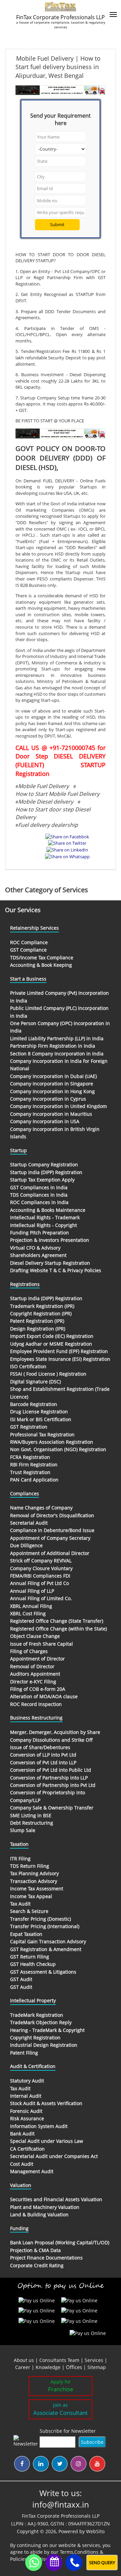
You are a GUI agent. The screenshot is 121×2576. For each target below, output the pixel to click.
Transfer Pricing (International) (45, 1926)
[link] (75, 2367)
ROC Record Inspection (36, 1704)
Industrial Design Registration (44, 2045)
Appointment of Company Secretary (50, 1538)
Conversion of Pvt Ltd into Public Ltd (51, 1770)
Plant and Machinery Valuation (45, 2207)
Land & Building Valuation (39, 2214)
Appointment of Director (37, 1659)
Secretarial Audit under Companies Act (54, 2156)
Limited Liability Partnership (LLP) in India (57, 1038)
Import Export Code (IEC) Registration (52, 1336)
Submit (57, 224)
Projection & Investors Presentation (50, 1240)
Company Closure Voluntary (41, 1568)
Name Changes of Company (41, 1508)
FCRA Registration (30, 1457)
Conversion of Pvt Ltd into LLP (43, 1762)
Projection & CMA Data (35, 2250)
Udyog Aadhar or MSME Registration (51, 1344)
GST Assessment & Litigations (43, 1972)
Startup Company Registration (44, 1164)
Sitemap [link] (97, 2367)
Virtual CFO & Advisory (35, 1248)
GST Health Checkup (33, 1964)
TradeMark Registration (37, 2015)
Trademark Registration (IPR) (42, 1306)
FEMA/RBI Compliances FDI (40, 1576)
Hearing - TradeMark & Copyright (47, 2030)
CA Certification (27, 2149)
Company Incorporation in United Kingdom (58, 1106)
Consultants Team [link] (59, 2360)
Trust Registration (30, 1472)
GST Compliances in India (39, 1187)
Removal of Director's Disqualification (52, 1515)
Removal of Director (32, 1666)
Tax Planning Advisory (34, 1873)
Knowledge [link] (48, 2367)
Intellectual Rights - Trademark (45, 1217)
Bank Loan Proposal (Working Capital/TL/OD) (60, 2242)
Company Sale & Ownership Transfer (52, 1808)
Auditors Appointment (35, 1674)
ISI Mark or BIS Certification (41, 1419)
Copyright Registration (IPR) (41, 1313)
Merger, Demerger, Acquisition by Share (55, 1732)
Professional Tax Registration (42, 1434)
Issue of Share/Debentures (40, 1747)
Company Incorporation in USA (45, 1121)
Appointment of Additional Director (50, 1553)
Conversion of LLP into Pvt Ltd (43, 1755)
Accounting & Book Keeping (41, 965)
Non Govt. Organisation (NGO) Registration (58, 1449)
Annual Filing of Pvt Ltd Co (39, 1583)
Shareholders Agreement (38, 1255)
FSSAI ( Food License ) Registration (48, 1374)
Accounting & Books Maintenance (48, 1210)
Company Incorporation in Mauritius (51, 1114)
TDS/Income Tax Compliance (42, 957)
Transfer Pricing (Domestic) (41, 1919)
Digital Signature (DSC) (35, 1382)
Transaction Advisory (34, 1881)
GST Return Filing (30, 1957)
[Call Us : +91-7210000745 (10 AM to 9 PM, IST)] (74, 2563)
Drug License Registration (39, 1412)
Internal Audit (26, 2096)
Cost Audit (22, 2164)
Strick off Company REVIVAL (41, 1561)
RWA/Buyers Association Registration (52, 1442)
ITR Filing (20, 1859)
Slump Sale (23, 1830)
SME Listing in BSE (31, 1815)
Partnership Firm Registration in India (53, 1046)
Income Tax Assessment (37, 1889)
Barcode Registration (34, 1404)
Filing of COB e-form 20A (38, 1689)
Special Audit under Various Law (47, 2141)
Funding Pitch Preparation (39, 1233)
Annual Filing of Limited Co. (41, 1598)
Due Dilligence (26, 1545)
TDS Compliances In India (39, 1195)
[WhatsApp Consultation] (34, 2563)
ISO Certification (28, 1366)
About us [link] (24, 2360)
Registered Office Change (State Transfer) (57, 1621)
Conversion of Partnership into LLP (49, 1778)
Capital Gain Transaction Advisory (48, 1941)
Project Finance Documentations (46, 2258)
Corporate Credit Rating (37, 2265)
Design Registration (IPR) (38, 1329)
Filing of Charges (29, 1651)
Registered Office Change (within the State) (58, 1629)
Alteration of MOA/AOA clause (44, 1696)
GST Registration (29, 1427)
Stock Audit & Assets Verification (46, 2103)
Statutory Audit (27, 2081)
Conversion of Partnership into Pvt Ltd (53, 1785)
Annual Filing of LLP (32, 1591)
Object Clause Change (35, 1636)
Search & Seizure (29, 1911)
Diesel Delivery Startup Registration (50, 1263)
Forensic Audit (26, 2111)
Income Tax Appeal (31, 1896)
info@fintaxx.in (61, 2504)
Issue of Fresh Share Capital (42, 1644)
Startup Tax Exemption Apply (42, 1180)
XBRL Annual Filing (31, 1606)
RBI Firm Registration (34, 1464)
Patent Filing (24, 2053)
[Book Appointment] (54, 2562)
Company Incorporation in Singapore (52, 1084)
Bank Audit (22, 2134)
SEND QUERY (102, 2563)
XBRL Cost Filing (28, 1613)
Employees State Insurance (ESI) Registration (60, 1359)
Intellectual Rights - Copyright (44, 1225)
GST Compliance (28, 950)
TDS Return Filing (30, 1866)
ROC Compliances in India (39, 1202)
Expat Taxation (26, 1934)
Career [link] (23, 2367)
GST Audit (21, 1979)
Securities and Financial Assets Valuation (56, 2199)
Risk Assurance (27, 2118)
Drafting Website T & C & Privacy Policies (56, 1270)
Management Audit (32, 2171)
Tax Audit (20, 1904)
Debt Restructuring (32, 1823)
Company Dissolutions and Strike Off (51, 1740)
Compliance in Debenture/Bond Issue (52, 1530)
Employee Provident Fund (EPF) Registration (59, 1351)
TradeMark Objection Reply (41, 2022)
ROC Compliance (29, 942)
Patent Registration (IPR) (37, 1321)
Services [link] (94, 2360)
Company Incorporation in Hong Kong (52, 1091)
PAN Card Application (34, 1480)
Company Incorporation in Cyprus (48, 1099)
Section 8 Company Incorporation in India (57, 1054)
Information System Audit (39, 2126)
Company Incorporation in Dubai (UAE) (53, 1076)
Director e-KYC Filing (33, 1682)
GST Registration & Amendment (46, 1949)
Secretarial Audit (29, 1523)
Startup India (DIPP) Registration (46, 1172)
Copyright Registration (35, 2038)
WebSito (95, 2531)
